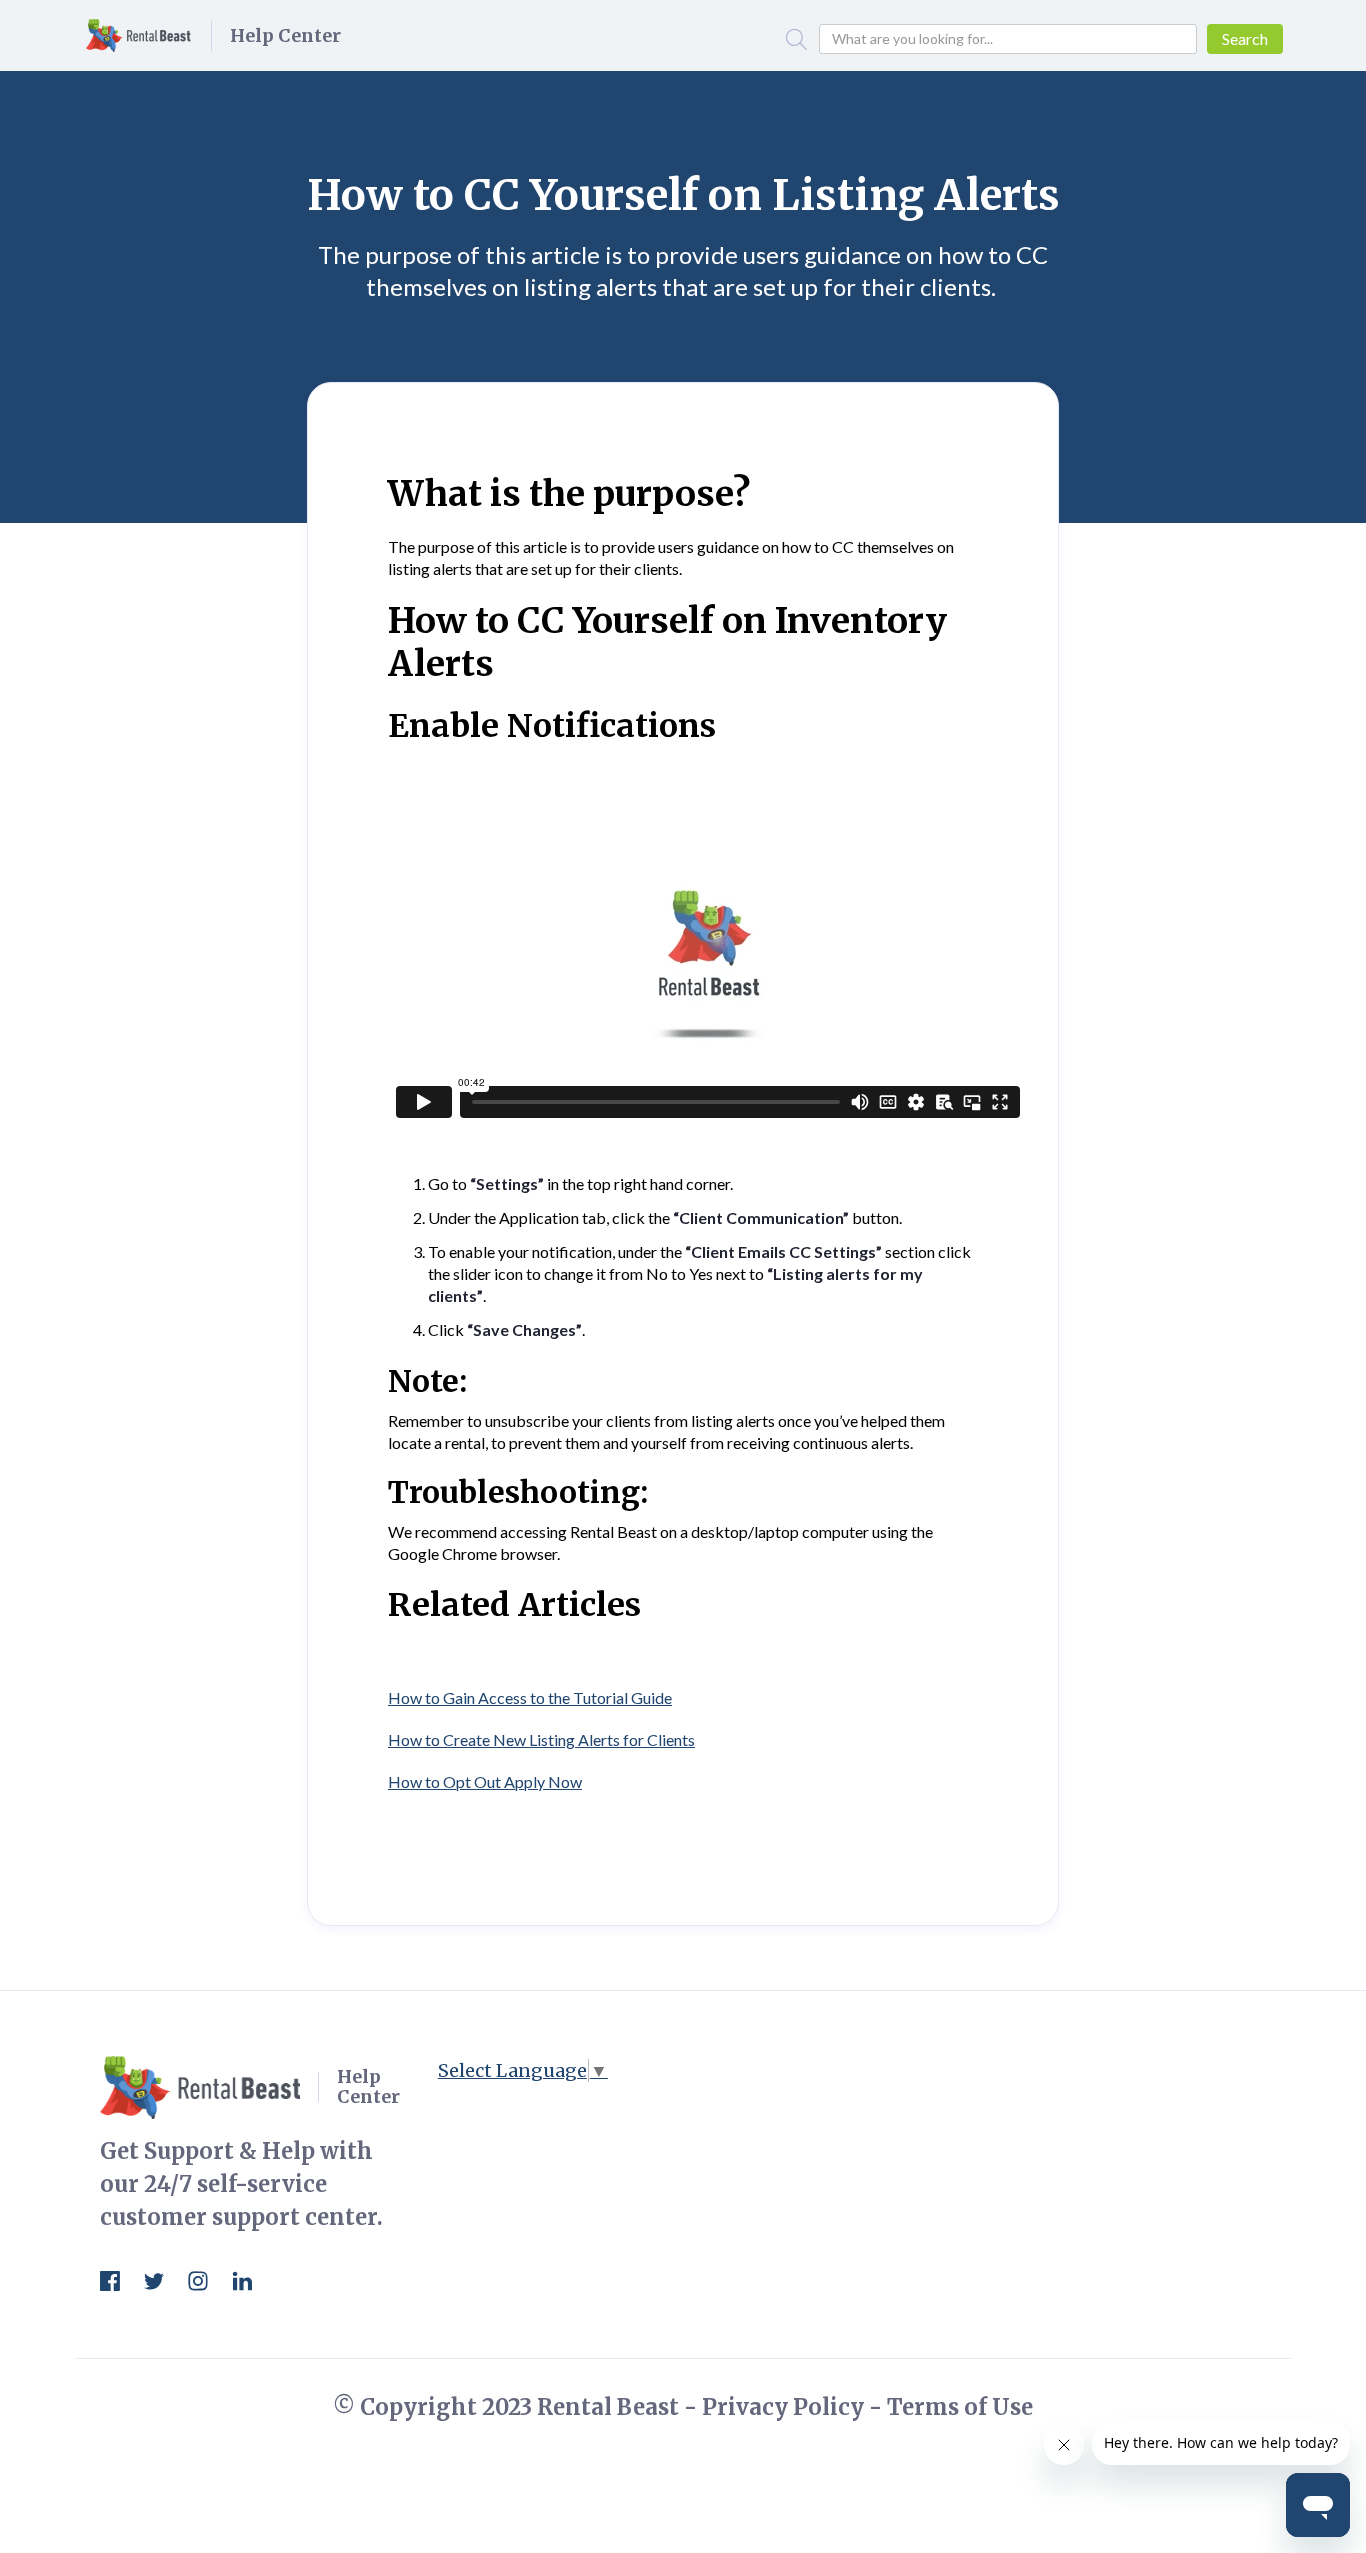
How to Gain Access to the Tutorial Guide (530, 1697)
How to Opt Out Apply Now (485, 1781)
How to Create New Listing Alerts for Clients (541, 1739)
